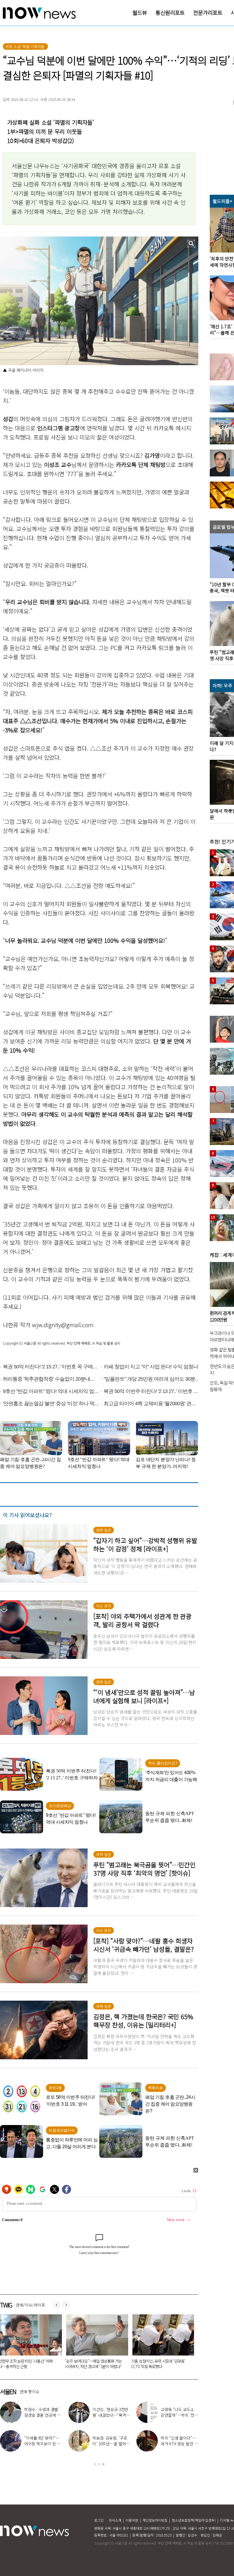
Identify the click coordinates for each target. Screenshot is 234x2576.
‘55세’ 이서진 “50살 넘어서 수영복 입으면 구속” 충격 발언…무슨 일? (160, 2364)
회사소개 (115, 2520)
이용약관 (132, 2520)
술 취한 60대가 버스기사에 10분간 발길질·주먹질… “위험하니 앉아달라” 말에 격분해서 (94, 2366)
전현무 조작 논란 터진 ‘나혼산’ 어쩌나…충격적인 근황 (179, 2415)
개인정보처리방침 (155, 2520)
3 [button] (103, 2464)
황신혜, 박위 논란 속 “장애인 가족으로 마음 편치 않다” (111, 2444)
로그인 (99, 2520)
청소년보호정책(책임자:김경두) (194, 2520)
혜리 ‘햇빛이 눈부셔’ (45, 2441)
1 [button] (95, 2464)
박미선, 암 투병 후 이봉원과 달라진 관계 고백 (111, 2415)
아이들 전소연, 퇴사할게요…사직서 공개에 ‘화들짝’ (179, 2444)
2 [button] (99, 2464)
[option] (95, 2344)
